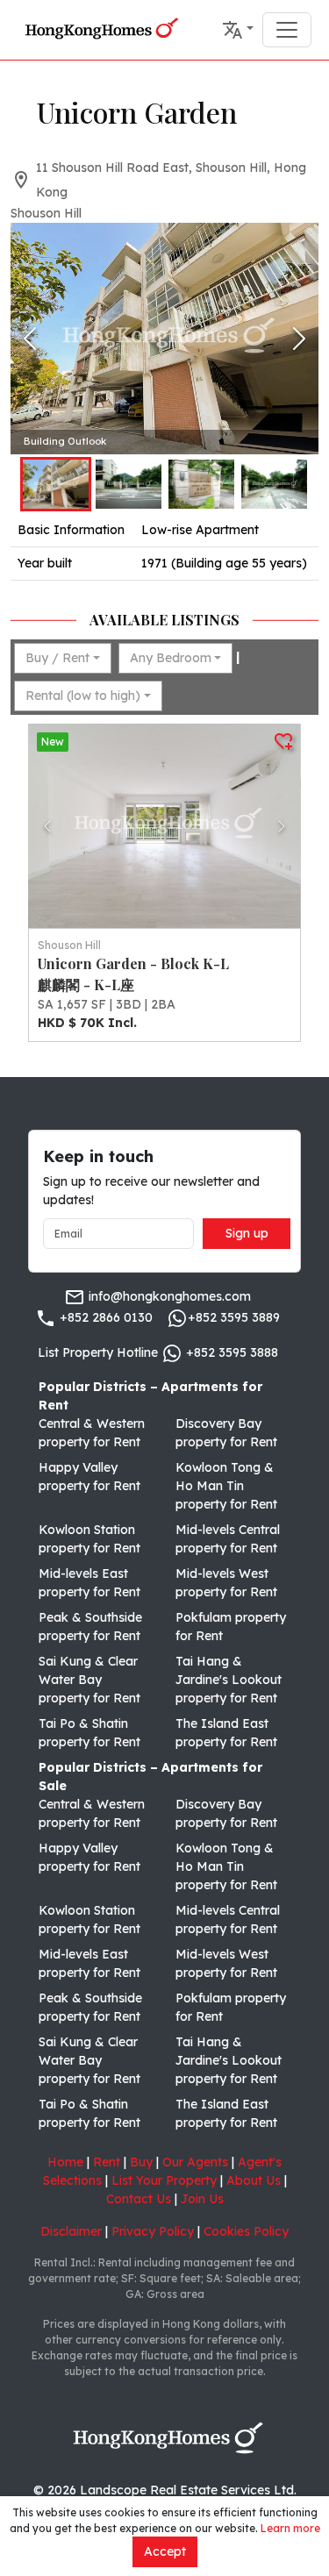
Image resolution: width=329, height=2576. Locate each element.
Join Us (202, 2199)
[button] (238, 30)
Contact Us (139, 2199)
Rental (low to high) (83, 696)
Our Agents (195, 2162)
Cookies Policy (246, 2231)
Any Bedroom (171, 658)
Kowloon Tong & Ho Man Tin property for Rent (226, 1486)
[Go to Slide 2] (129, 484)
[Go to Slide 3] (201, 484)
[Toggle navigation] (287, 30)
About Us (254, 2180)
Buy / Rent (57, 658)
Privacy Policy (153, 2231)
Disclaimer (71, 2231)
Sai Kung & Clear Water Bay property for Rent (89, 1680)
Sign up (247, 1233)
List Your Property (164, 2180)
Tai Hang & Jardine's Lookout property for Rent (229, 1680)
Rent (107, 2162)
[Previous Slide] (30, 339)
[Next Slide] (299, 339)
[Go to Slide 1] (56, 484)
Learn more (290, 2528)
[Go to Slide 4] (274, 484)
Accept (165, 2551)
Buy (141, 2162)
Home (65, 2162)
